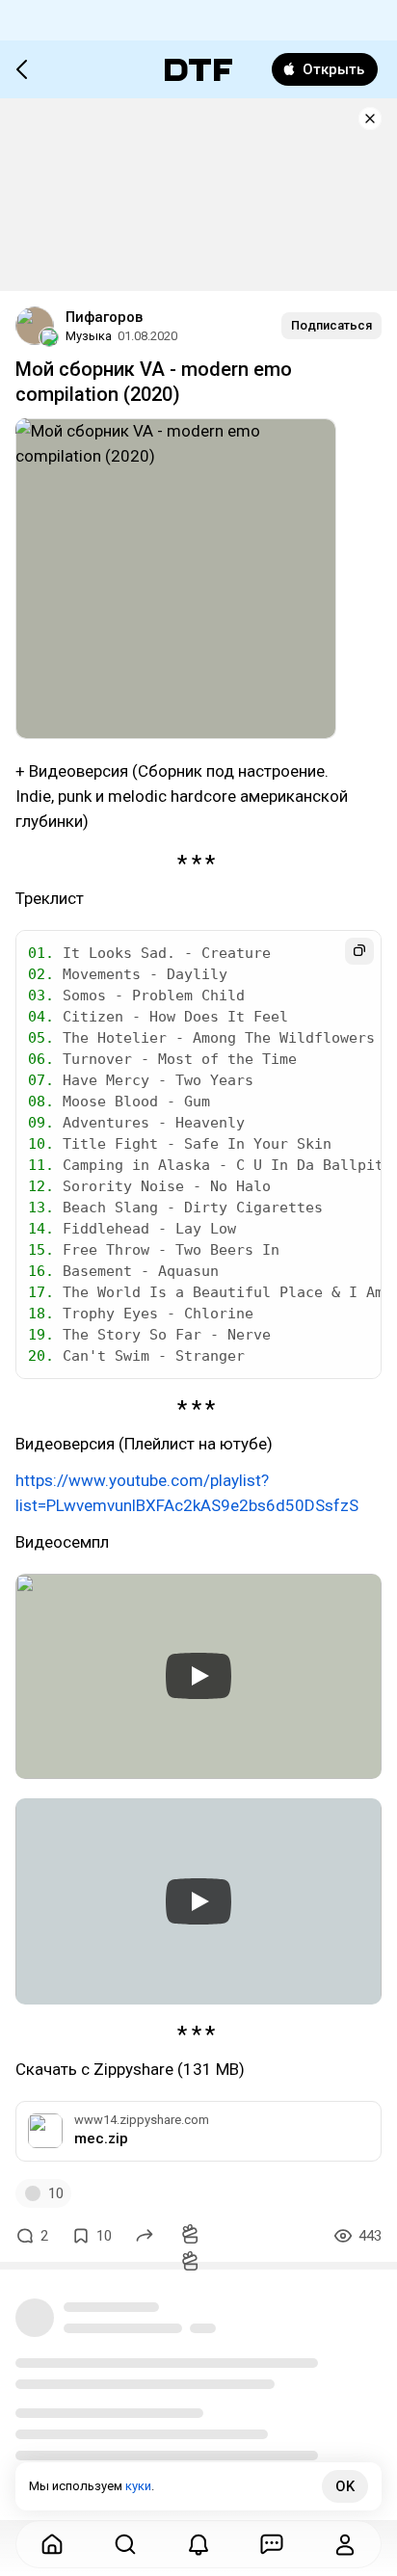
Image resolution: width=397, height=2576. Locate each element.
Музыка (89, 336)
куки (138, 2486)
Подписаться (331, 325)
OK (345, 2486)
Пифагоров (104, 317)
